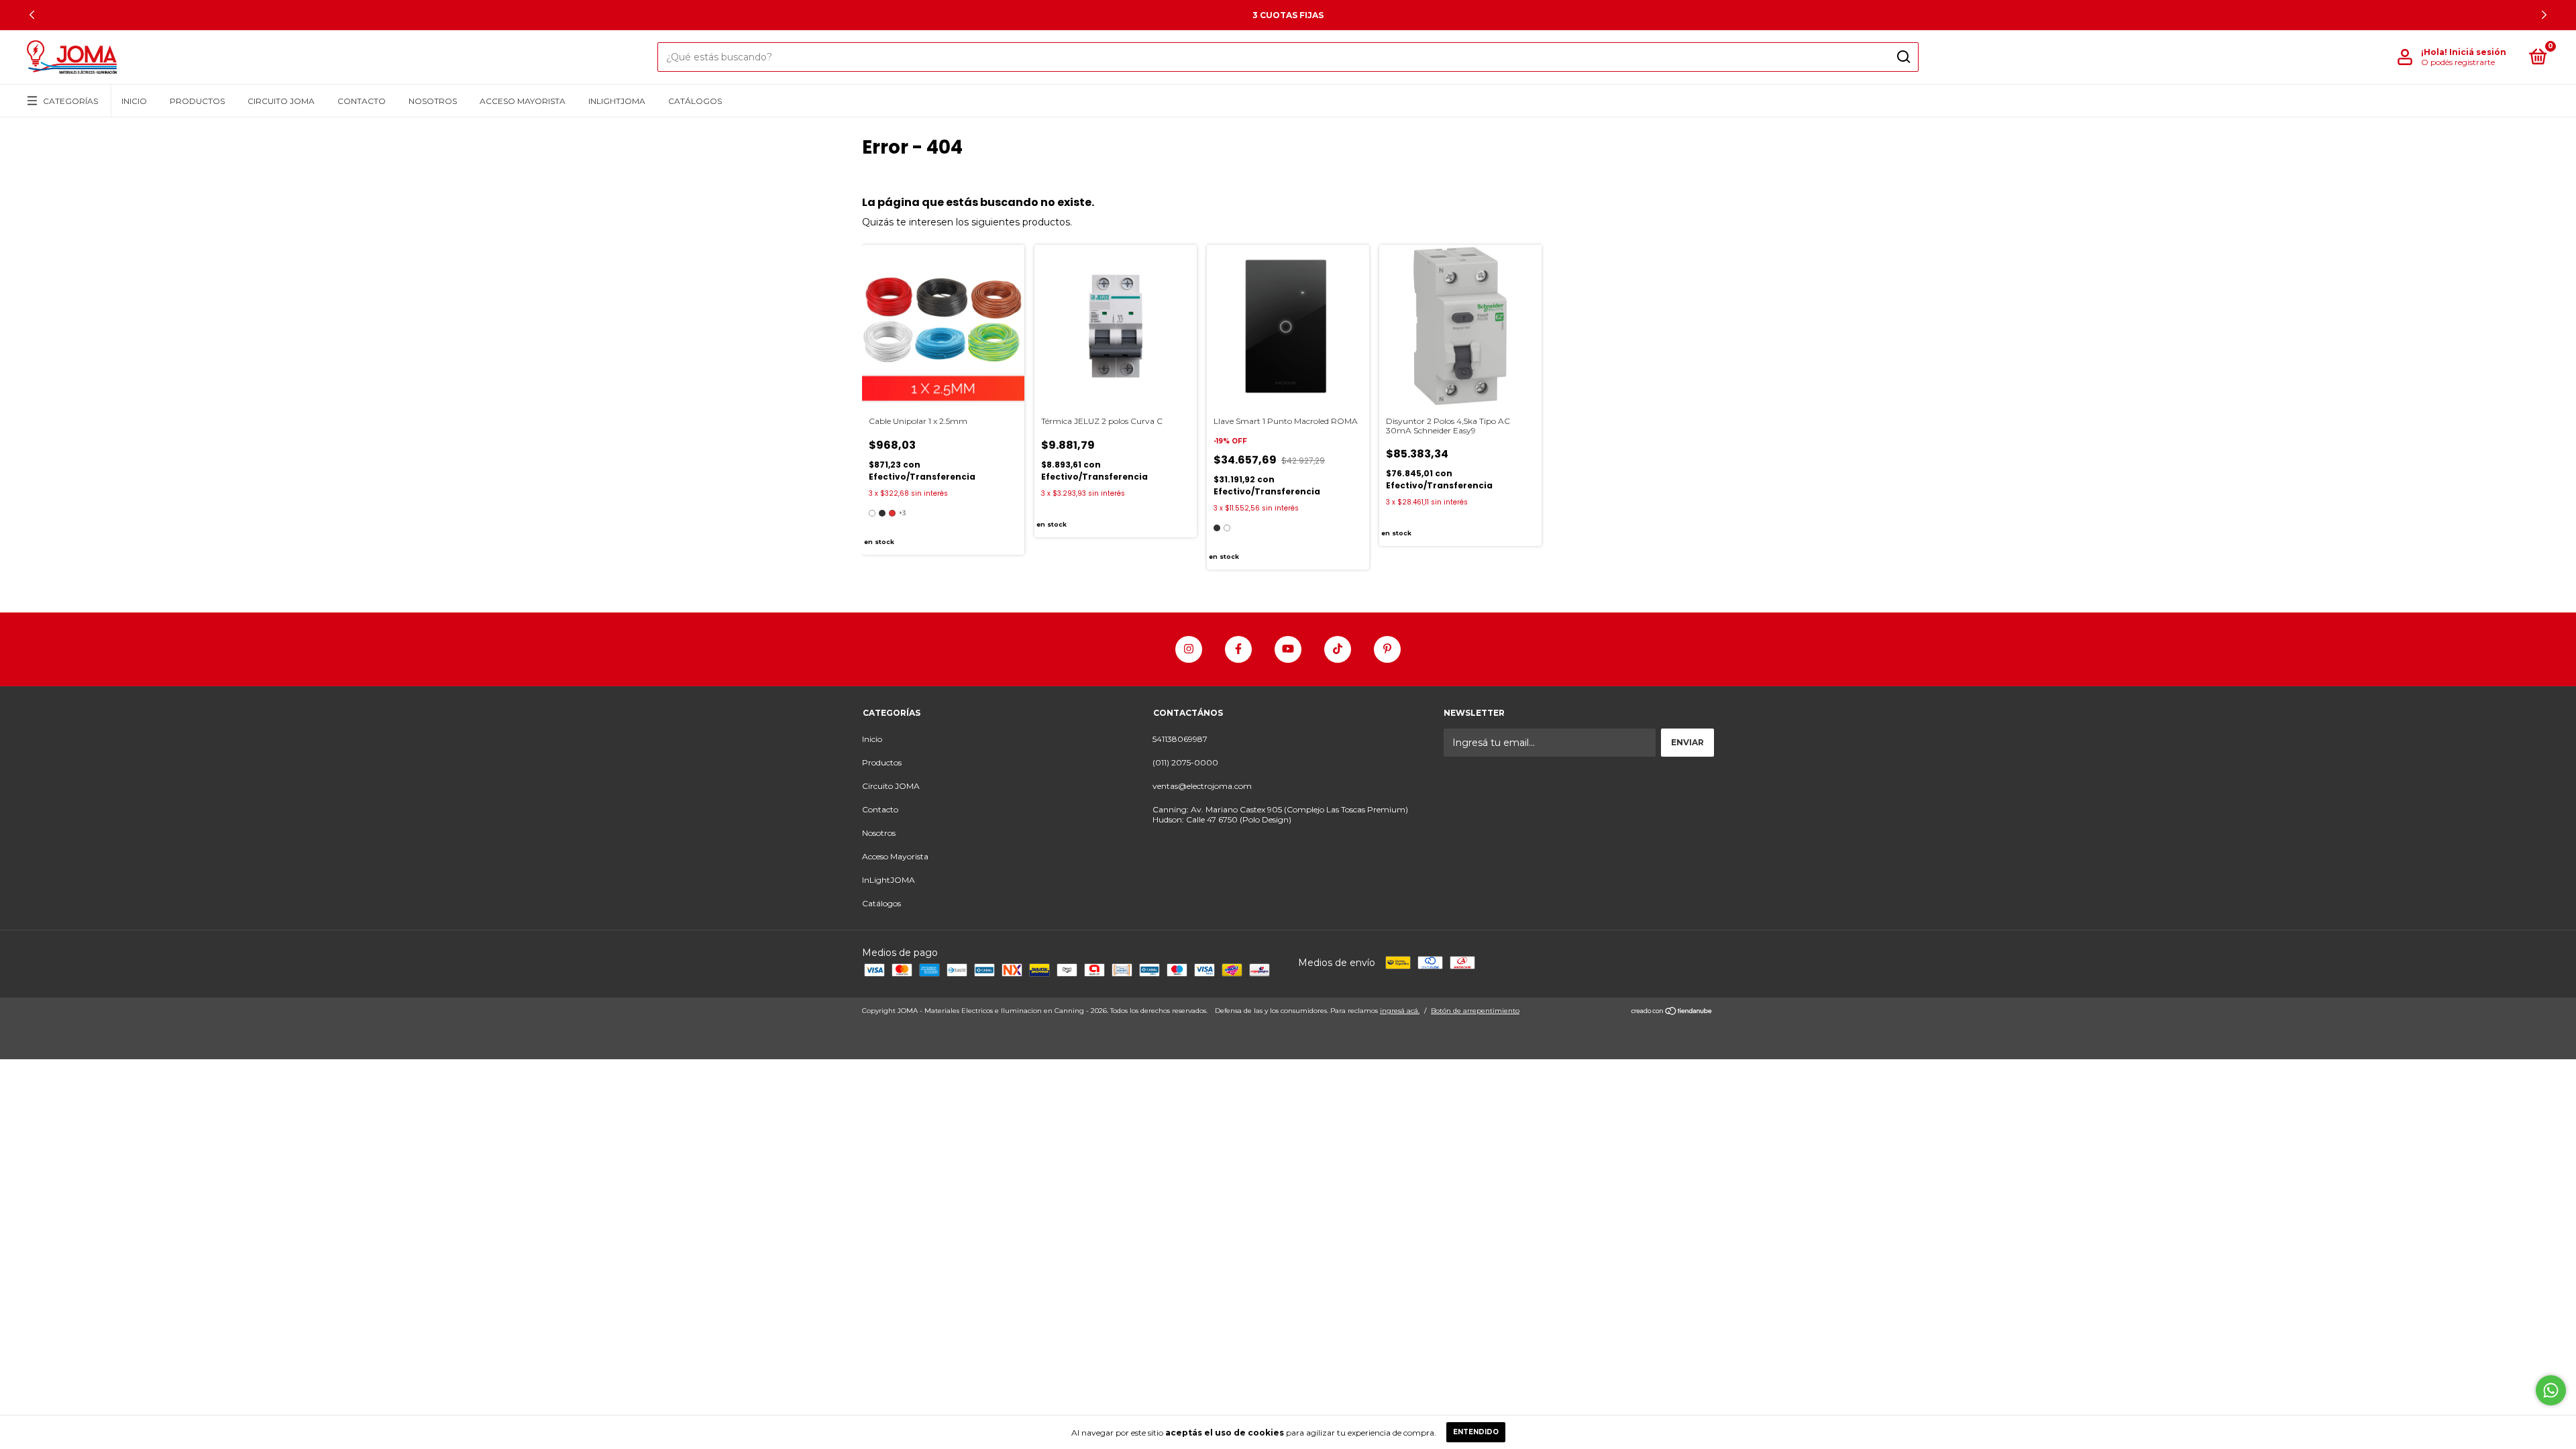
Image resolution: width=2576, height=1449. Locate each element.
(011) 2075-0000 (1185, 762)
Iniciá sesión (2478, 52)
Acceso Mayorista (523, 101)
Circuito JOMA (281, 101)
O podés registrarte (2458, 62)
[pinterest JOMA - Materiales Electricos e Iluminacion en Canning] (1387, 649)
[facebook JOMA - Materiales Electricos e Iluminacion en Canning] (1238, 649)
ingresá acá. (1400, 1011)
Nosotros (433, 101)
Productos (197, 101)
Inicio (134, 101)
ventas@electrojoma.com (1202, 786)
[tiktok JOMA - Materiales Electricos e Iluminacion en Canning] (1338, 649)
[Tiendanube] (1672, 1012)
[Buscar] (1903, 57)
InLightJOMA (617, 101)
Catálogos (695, 101)
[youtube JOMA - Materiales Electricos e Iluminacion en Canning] (1288, 649)
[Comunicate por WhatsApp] (2551, 1390)
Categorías (70, 101)
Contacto (362, 101)
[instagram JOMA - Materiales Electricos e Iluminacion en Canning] (1189, 649)
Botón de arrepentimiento (1475, 1011)
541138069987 (1180, 739)
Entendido (1476, 1432)
